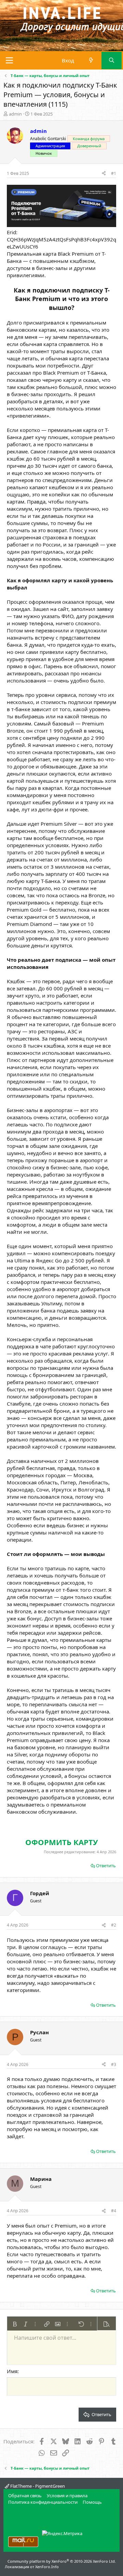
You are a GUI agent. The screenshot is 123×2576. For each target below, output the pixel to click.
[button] (15, 2324)
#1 (114, 173)
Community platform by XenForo (62, 2561)
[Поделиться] (104, 174)
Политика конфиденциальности (43, 2502)
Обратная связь (25, 2496)
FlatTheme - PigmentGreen (37, 2486)
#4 (114, 2211)
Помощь (92, 2502)
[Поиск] (112, 61)
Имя (12, 2371)
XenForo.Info (47, 2567)
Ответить (106, 1866)
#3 (114, 2064)
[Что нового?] (91, 61)
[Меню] (9, 60)
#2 (114, 1925)
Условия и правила (67, 2496)
